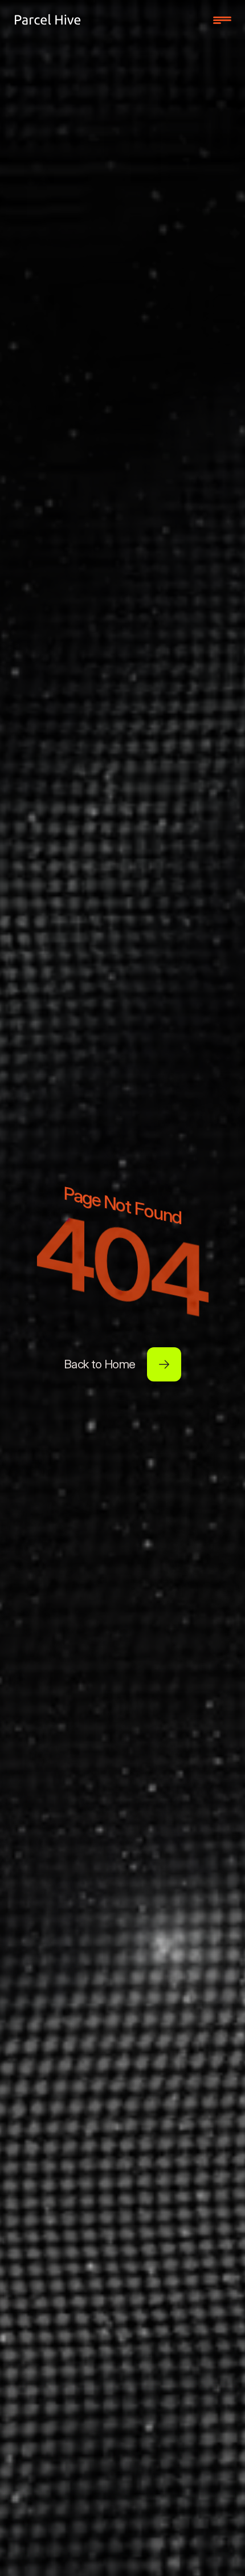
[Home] (48, 20)
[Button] (164, 1364)
